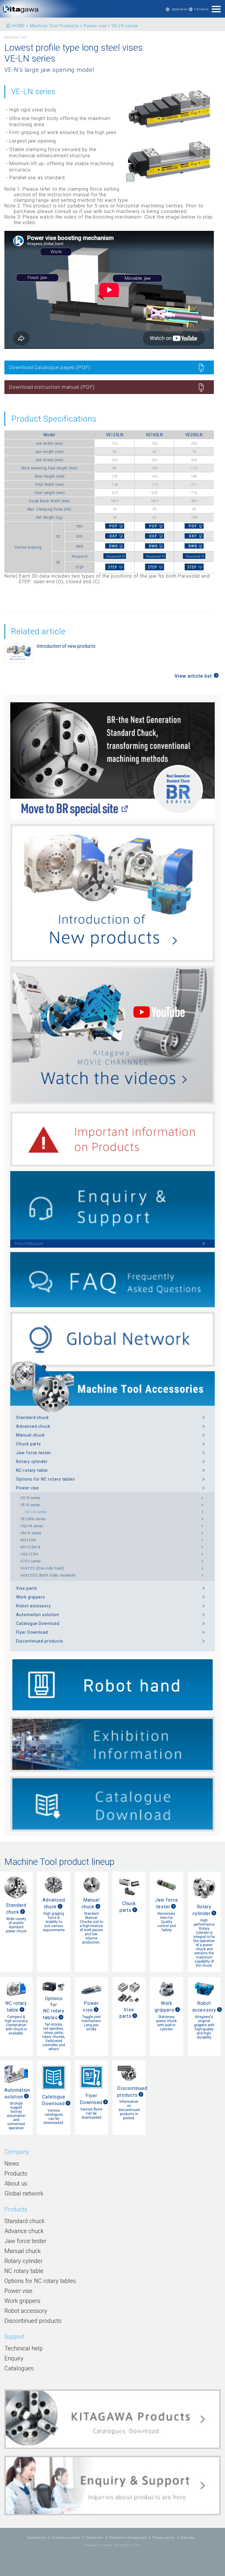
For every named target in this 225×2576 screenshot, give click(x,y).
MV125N (28, 1540)
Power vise (95, 26)
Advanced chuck (33, 1426)
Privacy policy (164, 2538)
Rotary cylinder (32, 1462)
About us (16, 2183)
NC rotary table (32, 1470)
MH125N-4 (30, 1547)
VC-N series (31, 1498)
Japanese (180, 9)
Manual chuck (30, 1435)
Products (16, 2174)
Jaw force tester (34, 1453)
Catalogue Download (38, 1623)
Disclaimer (95, 2538)
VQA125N (29, 1554)
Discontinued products (40, 1641)
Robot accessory (34, 1606)
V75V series (31, 1561)
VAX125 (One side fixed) (42, 1568)
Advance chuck (24, 2231)
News (12, 2164)
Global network (24, 2193)
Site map (188, 2538)
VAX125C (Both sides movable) (48, 1575)
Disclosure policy (66, 2538)
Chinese (202, 9)
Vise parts (27, 1588)
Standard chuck (33, 1418)
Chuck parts (29, 1444)
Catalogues (19, 2368)
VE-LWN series (33, 1519)
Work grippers (31, 1597)
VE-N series (30, 1505)
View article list (193, 676)
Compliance (37, 2538)
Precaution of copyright (128, 2538)
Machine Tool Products (54, 26)
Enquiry (14, 2358)
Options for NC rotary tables (46, 1479)
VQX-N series (32, 1526)
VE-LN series (36, 1512)
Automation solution (38, 1615)
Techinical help (24, 2348)
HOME (18, 26)
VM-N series (31, 1533)
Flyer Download (32, 1632)
